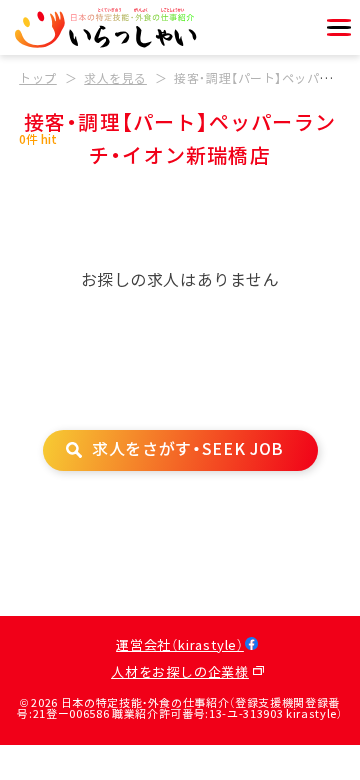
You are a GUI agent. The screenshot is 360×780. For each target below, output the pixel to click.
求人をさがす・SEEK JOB (188, 449)
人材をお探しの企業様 (180, 673)
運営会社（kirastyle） (180, 646)
